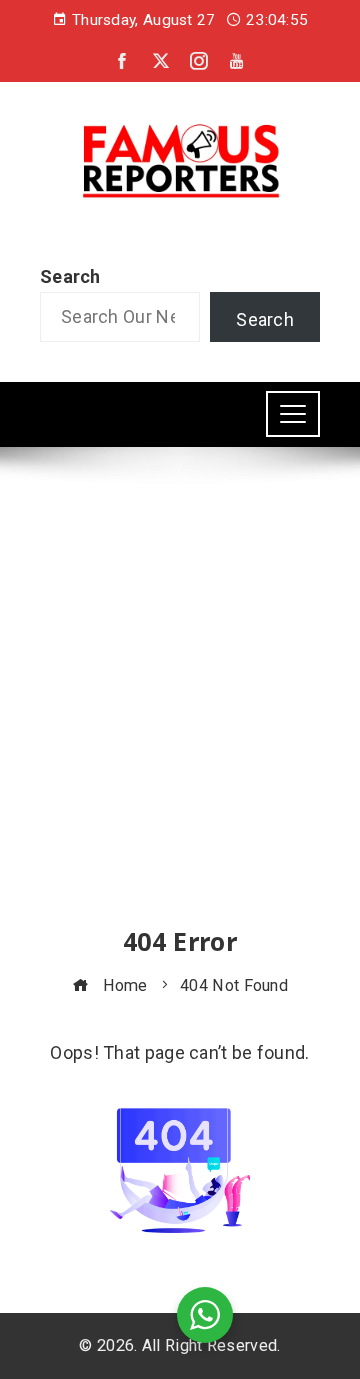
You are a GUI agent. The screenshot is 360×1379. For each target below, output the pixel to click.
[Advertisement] (180, 705)
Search (70, 276)
